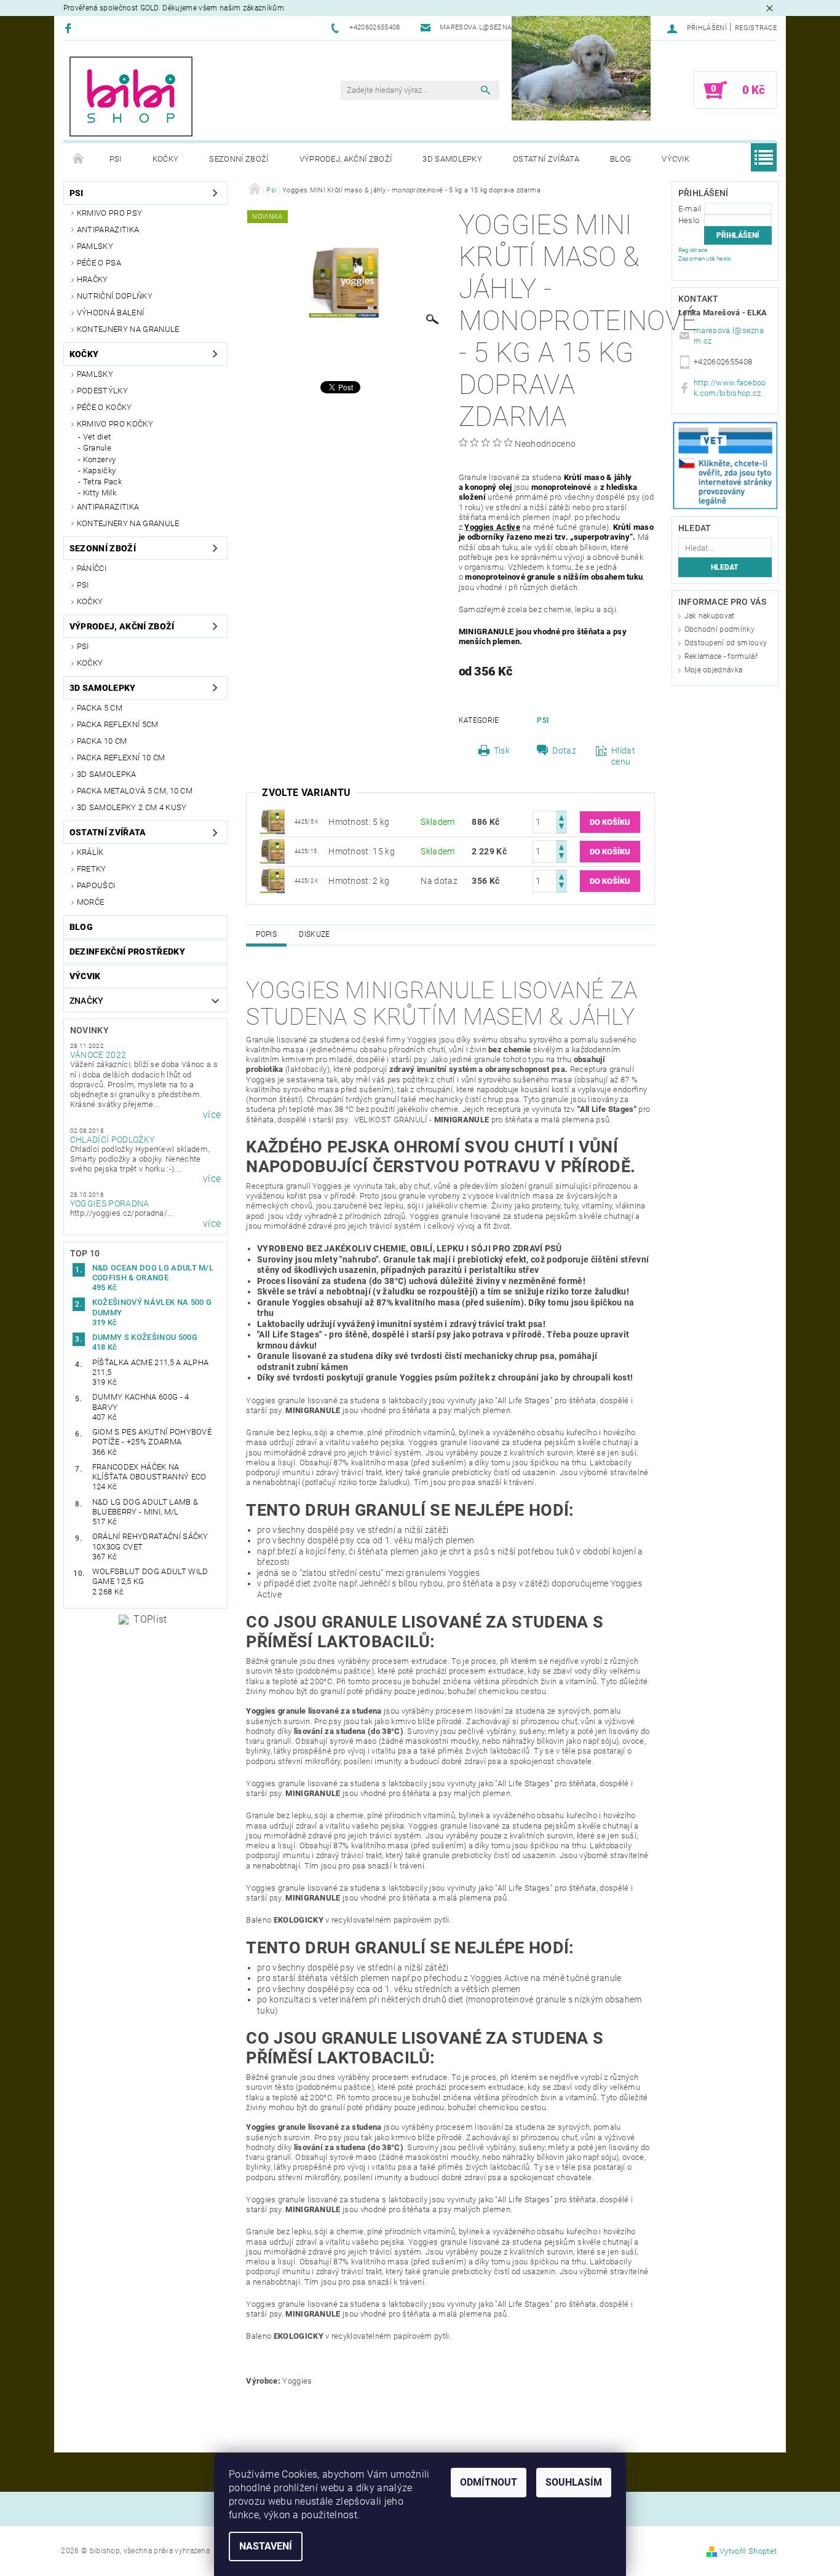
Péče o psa (99, 263)
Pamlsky (95, 246)
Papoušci (96, 885)
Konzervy (100, 459)
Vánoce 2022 (98, 1055)
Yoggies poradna (110, 1203)
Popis (266, 934)
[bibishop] (131, 97)
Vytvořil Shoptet (748, 2551)
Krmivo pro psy (109, 213)
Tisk (502, 750)
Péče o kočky (105, 407)
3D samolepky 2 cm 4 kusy (132, 807)
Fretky (92, 869)
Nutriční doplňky (115, 296)
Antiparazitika (108, 230)
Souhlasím (574, 2482)
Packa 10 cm (102, 741)
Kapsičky (100, 471)
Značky (87, 1001)
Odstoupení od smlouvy (726, 643)
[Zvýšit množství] (561, 817)
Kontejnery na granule (128, 329)
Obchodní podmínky (719, 629)
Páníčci (92, 568)
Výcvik (676, 159)
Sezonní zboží (239, 159)
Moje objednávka (714, 670)
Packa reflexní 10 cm (121, 758)
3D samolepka (107, 774)
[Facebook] (70, 28)
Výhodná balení (110, 313)
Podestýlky (102, 391)
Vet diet (97, 437)
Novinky (89, 1030)
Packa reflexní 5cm (118, 724)
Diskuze (314, 934)
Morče (91, 902)
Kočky (166, 159)
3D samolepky (452, 159)
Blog (620, 159)
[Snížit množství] (561, 828)
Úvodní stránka (79, 159)
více (212, 1115)
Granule (97, 448)
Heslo (689, 220)
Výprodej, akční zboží (346, 159)
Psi (116, 159)
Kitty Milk (100, 493)
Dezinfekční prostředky (127, 951)
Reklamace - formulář (721, 656)
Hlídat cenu (623, 756)
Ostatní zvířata (546, 159)
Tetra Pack (102, 482)
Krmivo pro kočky (115, 424)
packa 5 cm (100, 708)
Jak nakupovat (710, 616)
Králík (90, 852)
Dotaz (564, 750)
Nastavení (266, 2546)
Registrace (756, 28)
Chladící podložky (112, 1140)
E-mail (690, 209)
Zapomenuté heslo (705, 258)
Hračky (93, 279)
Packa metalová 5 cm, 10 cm (135, 791)
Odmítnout (489, 2482)
